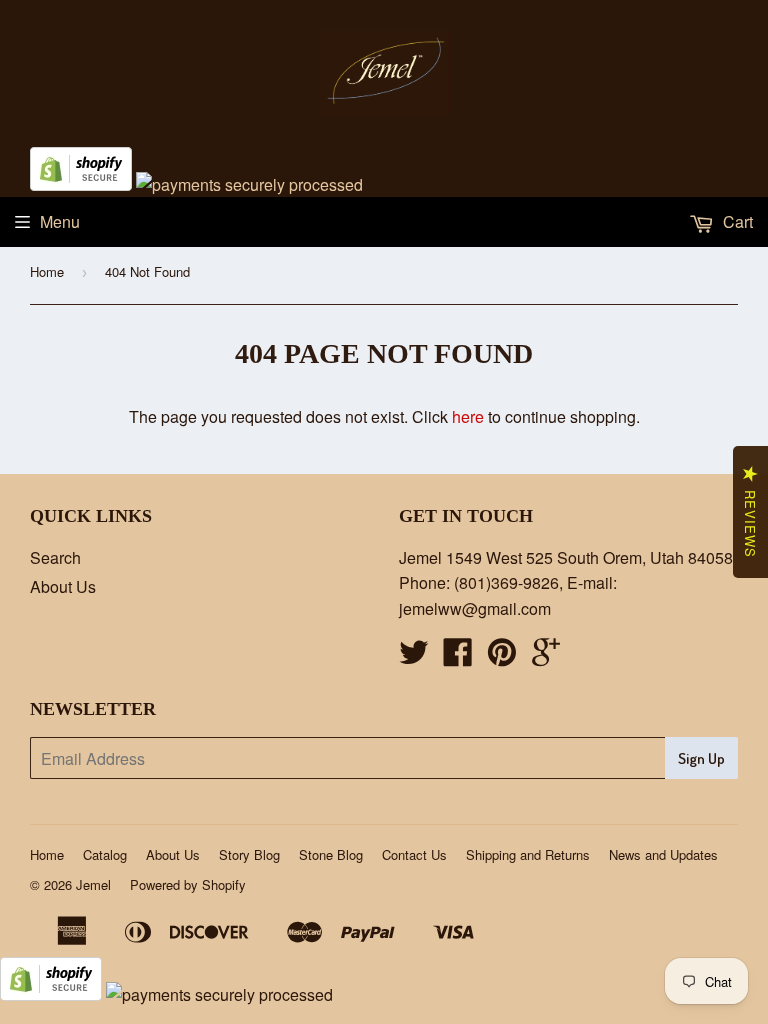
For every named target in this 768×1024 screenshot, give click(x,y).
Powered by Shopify (188, 884)
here (468, 416)
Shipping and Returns (528, 854)
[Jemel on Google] (546, 657)
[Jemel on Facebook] (458, 657)
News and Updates (663, 854)
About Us (63, 586)
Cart (736, 221)
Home (47, 271)
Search (55, 557)
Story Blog (249, 854)
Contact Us (414, 854)
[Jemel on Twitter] (414, 657)
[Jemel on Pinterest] (502, 657)
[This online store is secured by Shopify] (81, 184)
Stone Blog (331, 854)
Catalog (105, 854)
